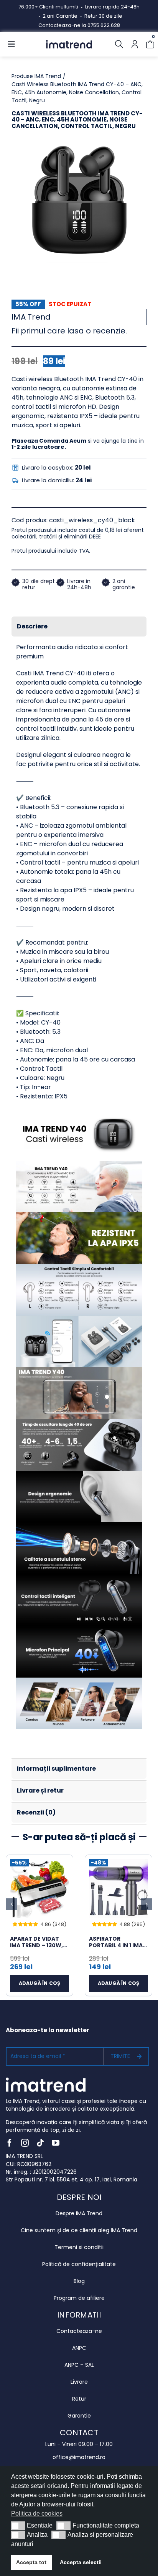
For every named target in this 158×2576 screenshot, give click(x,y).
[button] (18, 2526)
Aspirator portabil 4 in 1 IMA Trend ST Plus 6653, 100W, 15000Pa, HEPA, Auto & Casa (118, 1942)
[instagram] (25, 2143)
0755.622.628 (104, 25)
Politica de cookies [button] (37, 2514)
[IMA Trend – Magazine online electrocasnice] (69, 43)
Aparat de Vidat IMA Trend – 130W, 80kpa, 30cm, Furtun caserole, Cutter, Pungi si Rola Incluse (37, 1942)
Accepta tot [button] (31, 2562)
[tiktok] (40, 2143)
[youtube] (56, 2143)
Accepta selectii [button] (81, 2562)
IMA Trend (31, 317)
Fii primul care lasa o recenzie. (69, 331)
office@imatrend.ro (79, 2457)
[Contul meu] (135, 44)
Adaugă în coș (39, 1983)
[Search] (119, 44)
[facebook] (10, 2143)
